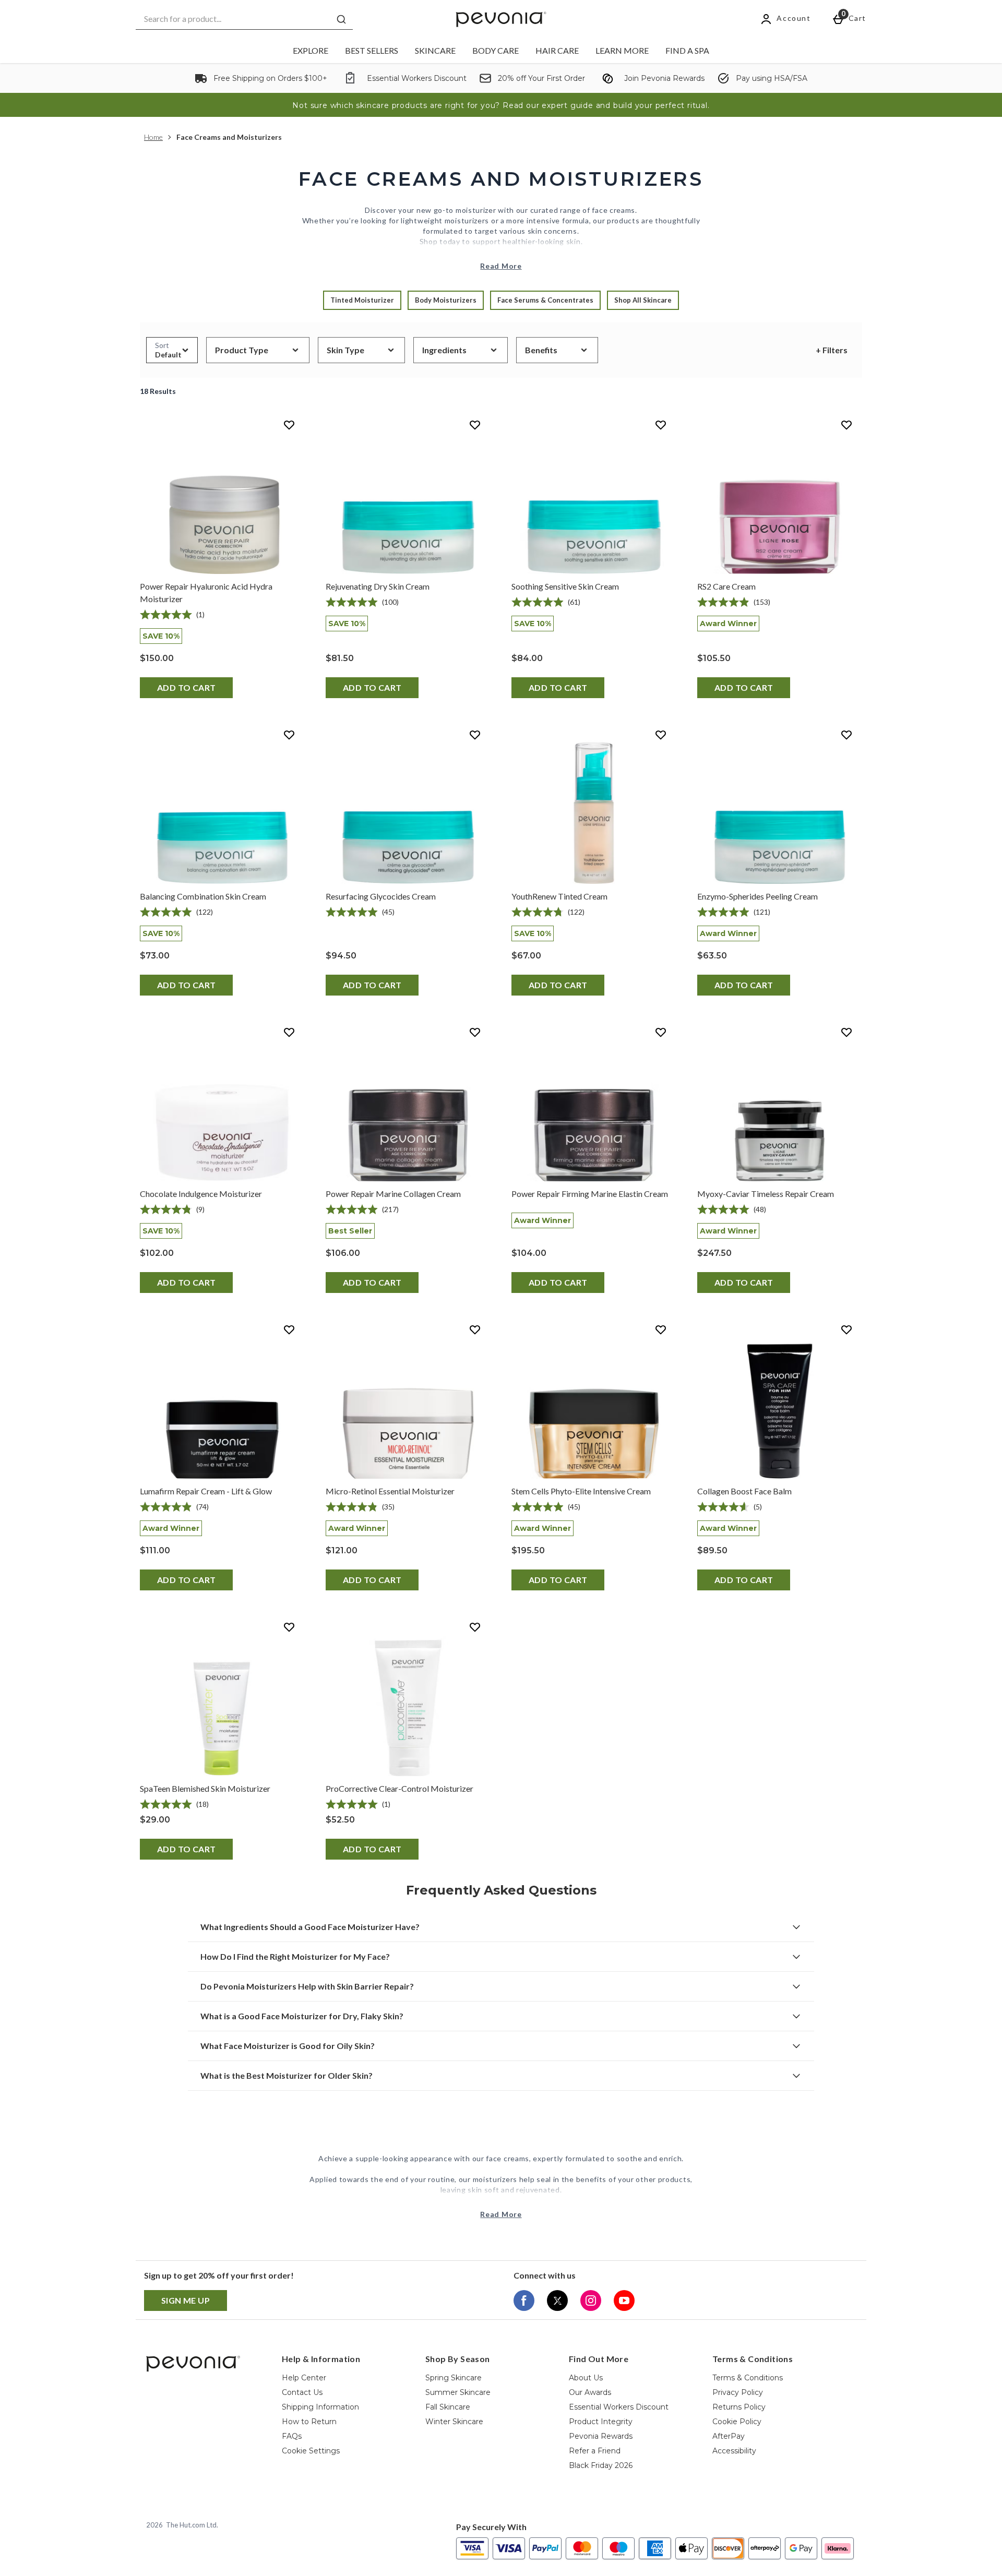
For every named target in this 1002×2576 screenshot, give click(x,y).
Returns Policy (739, 2407)
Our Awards (590, 2392)
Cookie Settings (311, 2451)
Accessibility (734, 2451)
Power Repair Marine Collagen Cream (393, 1194)
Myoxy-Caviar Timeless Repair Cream (766, 1194)
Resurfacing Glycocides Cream (381, 896)
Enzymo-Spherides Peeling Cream (758, 896)
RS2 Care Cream (726, 586)
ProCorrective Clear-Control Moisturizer (399, 1788)
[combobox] (244, 19)
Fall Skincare (448, 2407)
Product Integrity (601, 2422)
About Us (586, 2378)
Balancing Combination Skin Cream (203, 896)
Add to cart (186, 687)
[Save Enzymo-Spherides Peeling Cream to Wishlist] (846, 735)
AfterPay (729, 2436)
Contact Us (302, 2392)
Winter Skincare (454, 2422)
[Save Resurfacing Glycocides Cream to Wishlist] (475, 735)
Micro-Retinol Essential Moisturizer (390, 1491)
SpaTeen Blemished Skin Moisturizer (205, 1788)
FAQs (292, 2436)
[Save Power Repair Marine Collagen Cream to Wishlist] (475, 1032)
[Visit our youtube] (624, 2301)
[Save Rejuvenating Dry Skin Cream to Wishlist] (475, 425)
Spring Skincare (454, 2378)
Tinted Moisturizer (362, 300)
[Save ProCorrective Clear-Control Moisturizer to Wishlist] (475, 1627)
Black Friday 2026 (601, 2465)
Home (153, 137)
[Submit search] (341, 19)
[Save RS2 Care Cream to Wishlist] (846, 425)
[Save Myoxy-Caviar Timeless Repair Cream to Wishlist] (846, 1032)
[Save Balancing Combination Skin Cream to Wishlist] (289, 735)
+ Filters (832, 350)
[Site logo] (501, 19)
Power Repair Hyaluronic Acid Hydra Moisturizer (206, 592)
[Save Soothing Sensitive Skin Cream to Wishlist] (661, 425)
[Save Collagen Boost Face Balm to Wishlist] (846, 1329)
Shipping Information (320, 2407)
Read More (501, 266)
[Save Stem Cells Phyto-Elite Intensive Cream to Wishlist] (661, 1329)
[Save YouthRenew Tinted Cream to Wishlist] (661, 735)
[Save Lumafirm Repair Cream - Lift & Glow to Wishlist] (289, 1329)
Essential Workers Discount (619, 2407)
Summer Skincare (458, 2392)
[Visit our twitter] (557, 2301)
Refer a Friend (595, 2451)
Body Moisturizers (446, 300)
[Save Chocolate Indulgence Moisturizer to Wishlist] (289, 1032)
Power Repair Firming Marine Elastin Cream (590, 1194)
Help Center (304, 2378)
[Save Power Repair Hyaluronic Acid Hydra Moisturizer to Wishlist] (289, 425)
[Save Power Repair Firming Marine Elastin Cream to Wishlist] (661, 1032)
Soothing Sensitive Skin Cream (565, 586)
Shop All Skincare (643, 300)
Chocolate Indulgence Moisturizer (201, 1194)
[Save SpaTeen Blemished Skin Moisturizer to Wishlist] (289, 1627)
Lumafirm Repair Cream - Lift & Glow (206, 1491)
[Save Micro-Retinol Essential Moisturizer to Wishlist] (475, 1329)
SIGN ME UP (186, 2300)
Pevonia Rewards (601, 2436)
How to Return (309, 2422)
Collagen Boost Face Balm (744, 1491)
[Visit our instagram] (591, 2301)
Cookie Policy (737, 2422)
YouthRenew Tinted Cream (559, 896)
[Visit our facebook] (524, 2301)
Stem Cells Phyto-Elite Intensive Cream (581, 1491)
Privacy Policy (738, 2392)
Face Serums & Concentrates (545, 300)
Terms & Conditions (748, 2378)
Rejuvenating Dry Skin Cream (378, 586)
